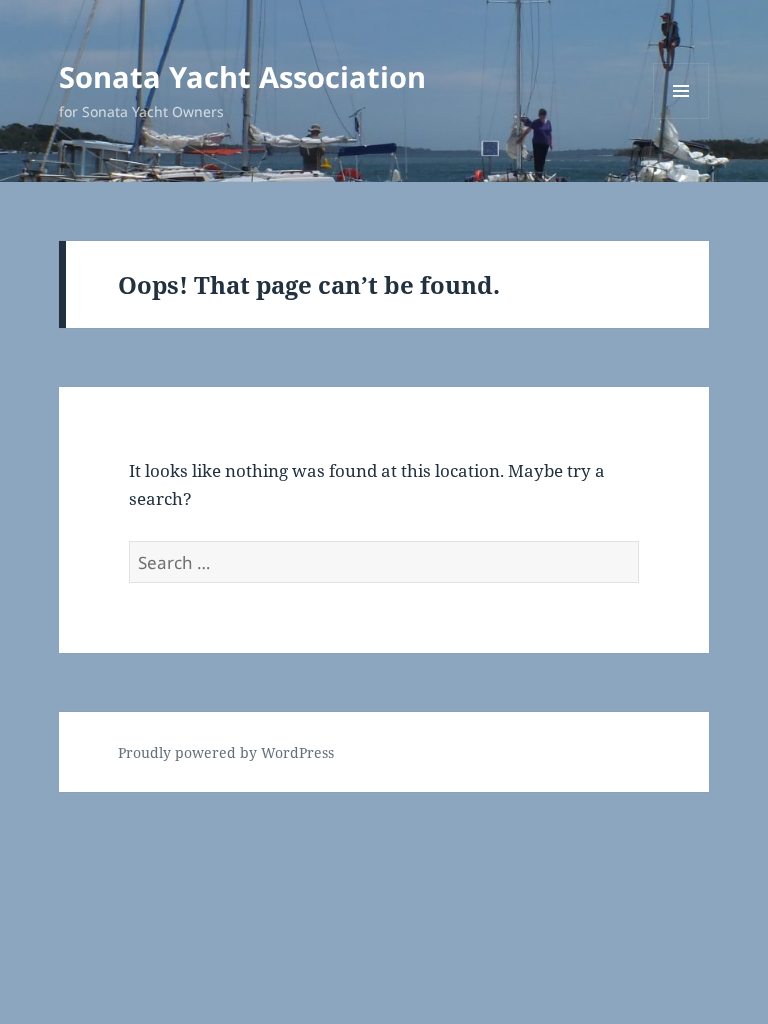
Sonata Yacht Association (242, 76)
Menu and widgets (681, 118)
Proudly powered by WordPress (226, 752)
